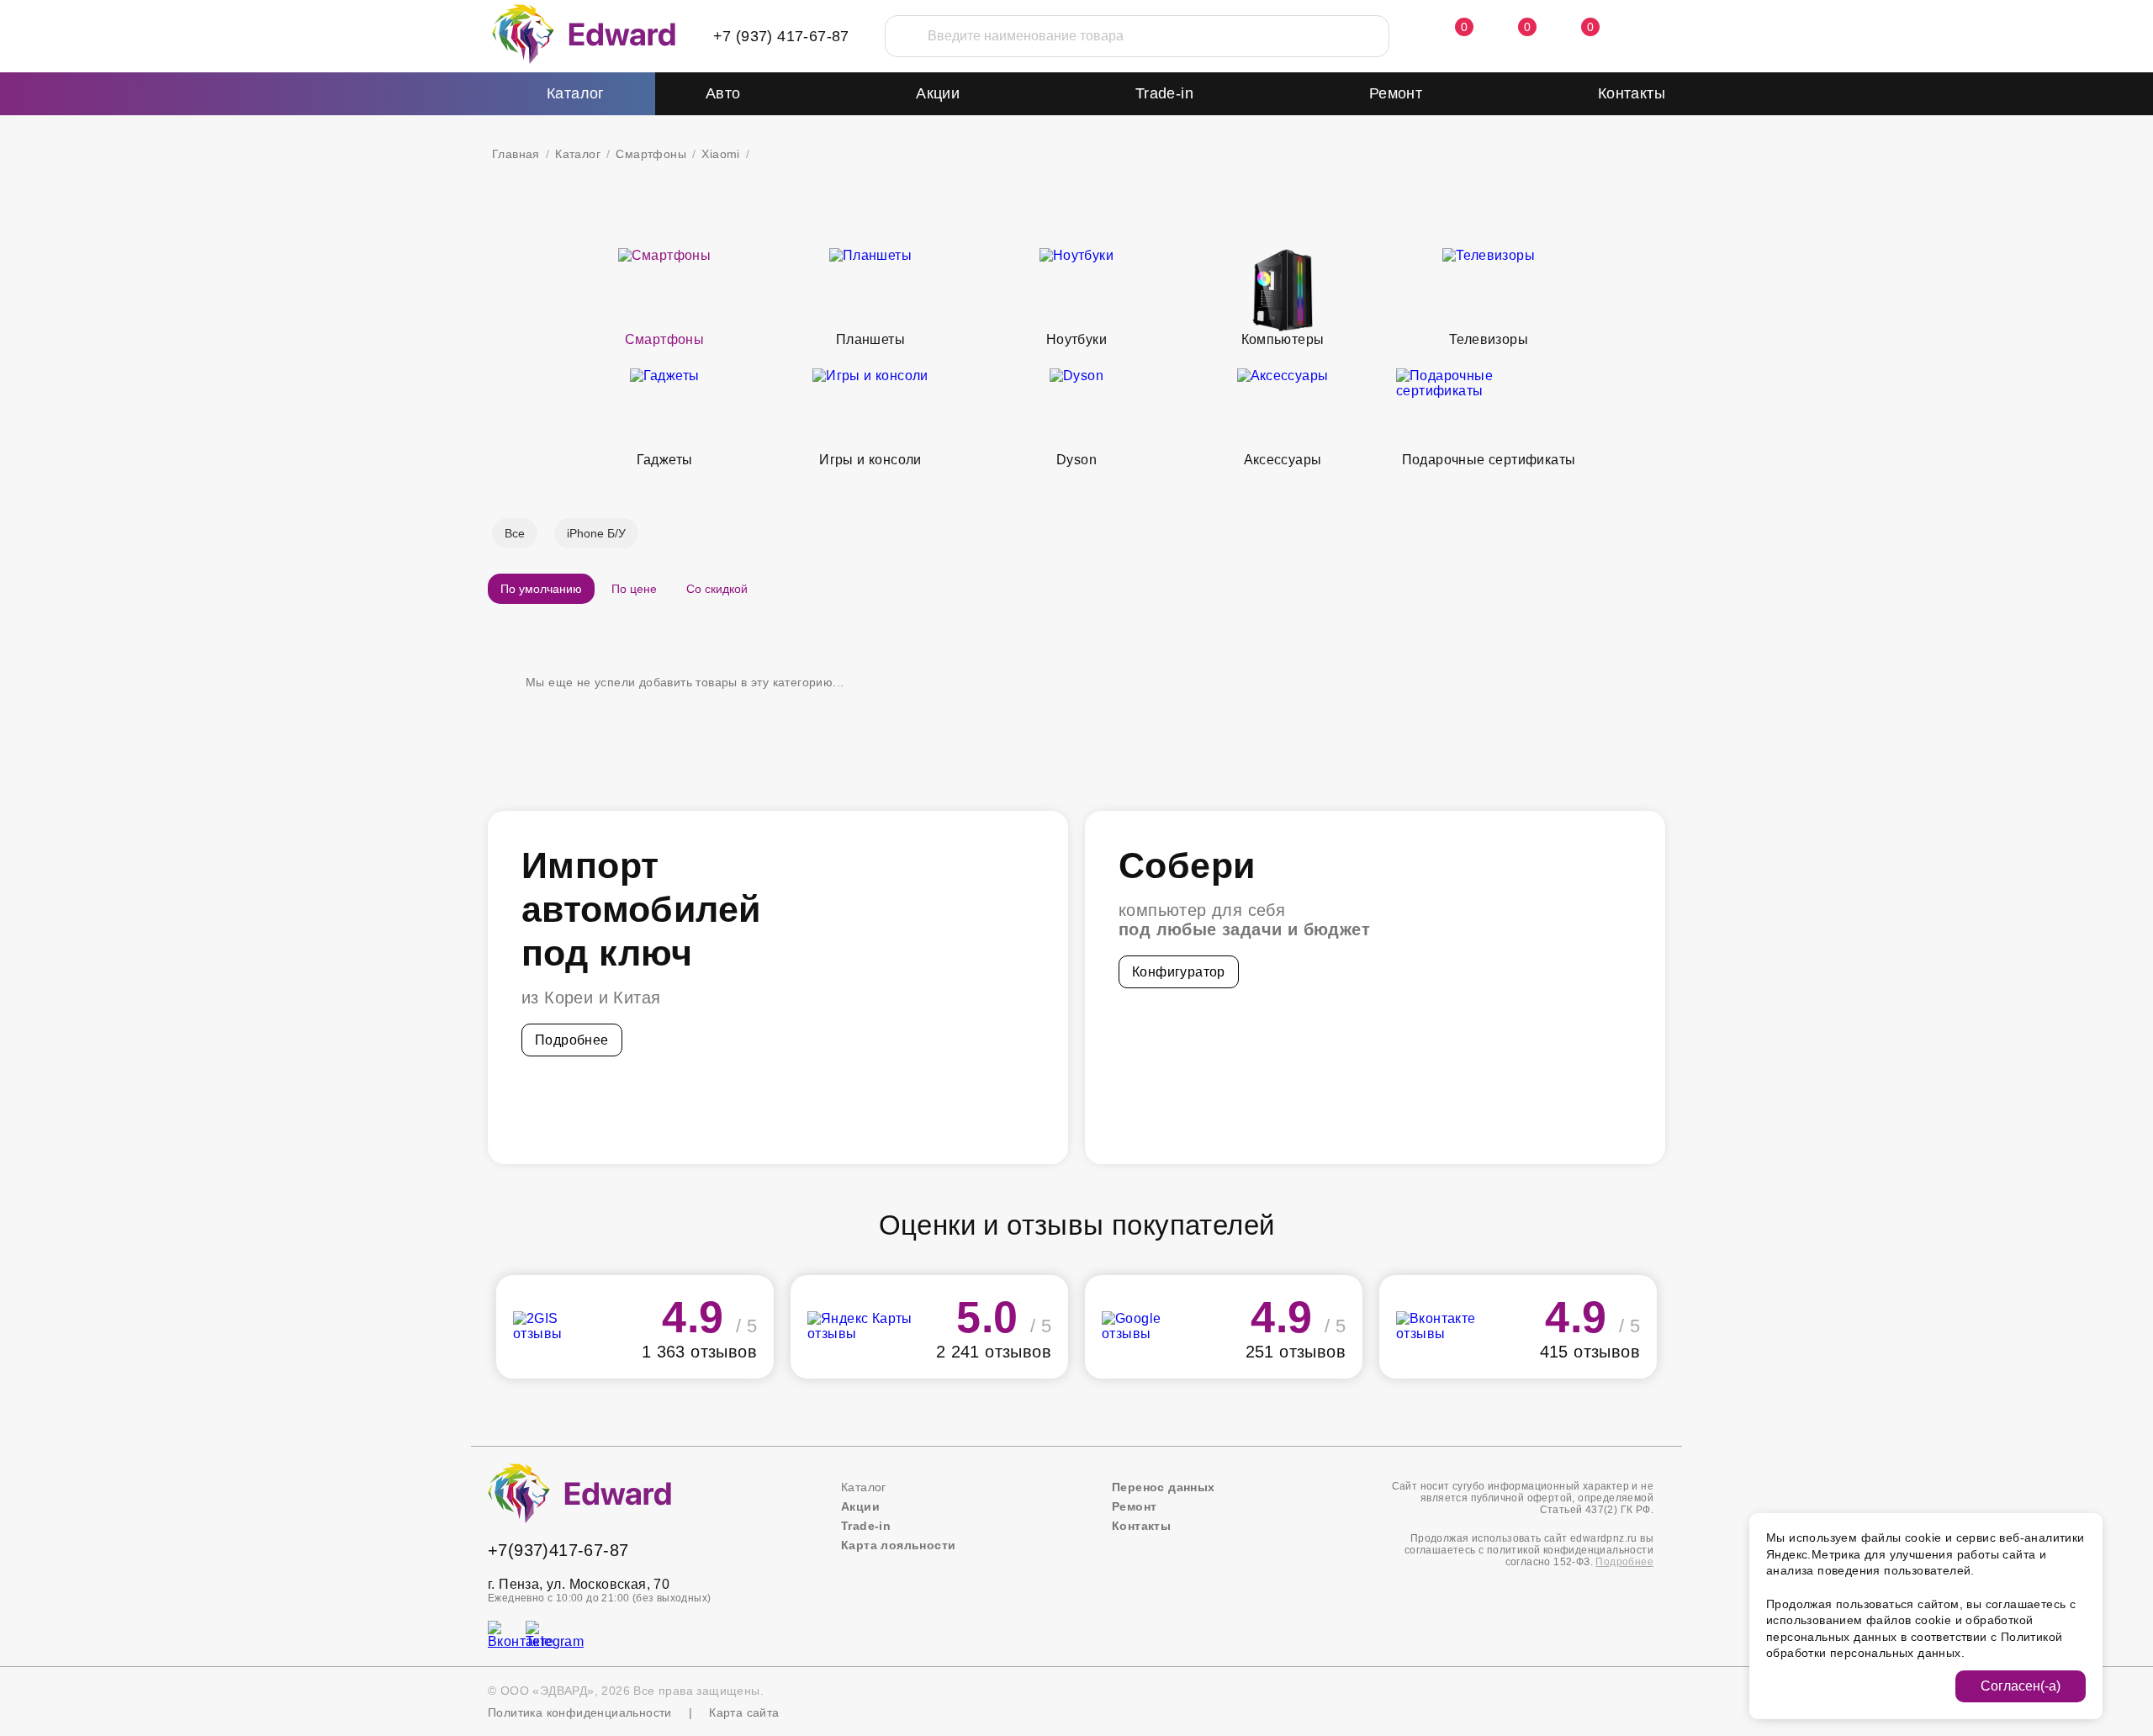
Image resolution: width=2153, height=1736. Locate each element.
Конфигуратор (1179, 972)
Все (515, 533)
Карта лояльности (898, 1545)
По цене (634, 589)
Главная (516, 154)
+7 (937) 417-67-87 (781, 36)
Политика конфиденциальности (580, 1712)
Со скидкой (717, 589)
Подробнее (572, 1040)
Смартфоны (651, 154)
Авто (723, 93)
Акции (938, 93)
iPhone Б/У (596, 533)
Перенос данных (1164, 1487)
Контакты (1632, 93)
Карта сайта (744, 1712)
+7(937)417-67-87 (558, 1550)
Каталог (578, 154)
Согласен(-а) (2021, 1686)
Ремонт (1396, 93)
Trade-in (1164, 93)
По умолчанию (541, 589)
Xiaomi (720, 154)
